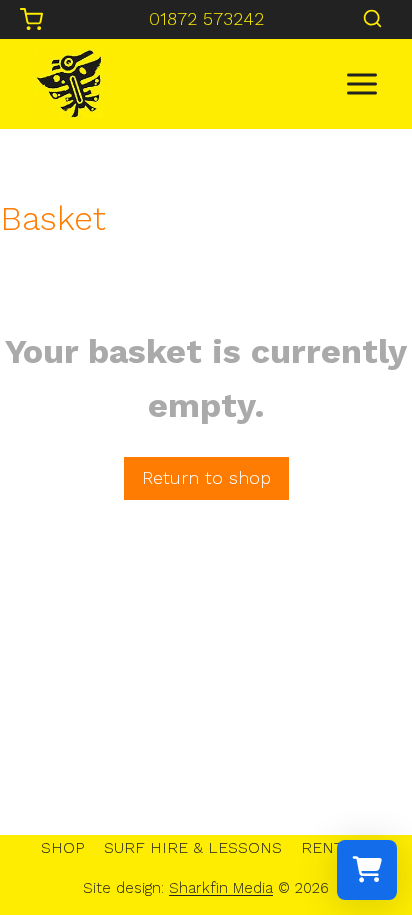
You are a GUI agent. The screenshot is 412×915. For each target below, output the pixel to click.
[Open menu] (361, 83)
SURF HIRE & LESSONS (193, 847)
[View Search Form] (372, 19)
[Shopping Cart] (31, 19)
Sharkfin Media (221, 888)
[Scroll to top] (362, 835)
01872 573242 (206, 18)
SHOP (63, 847)
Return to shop (206, 477)
